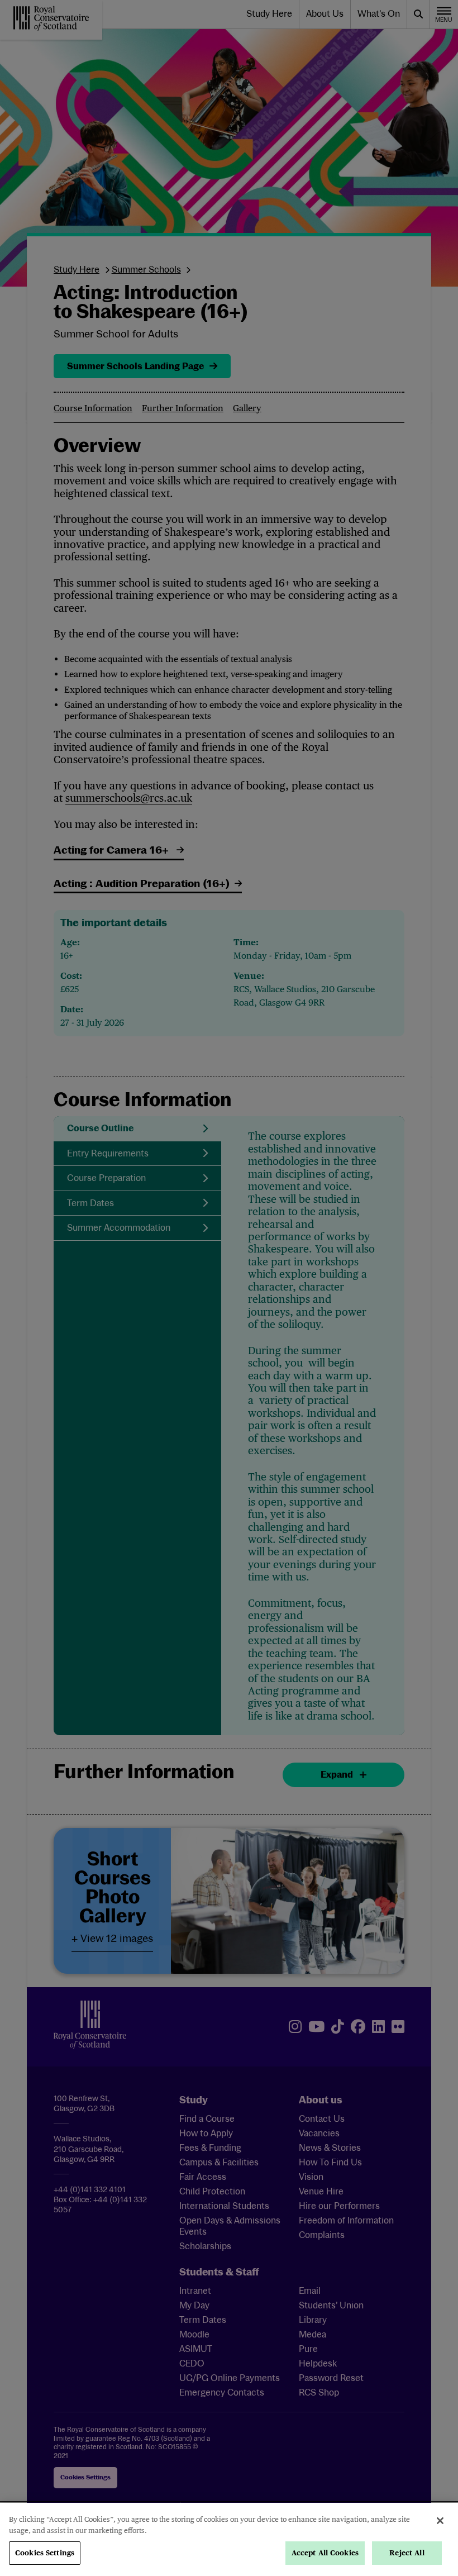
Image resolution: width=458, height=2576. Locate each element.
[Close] (440, 2521)
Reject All (407, 2553)
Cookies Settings (45, 2553)
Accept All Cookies (325, 2553)
